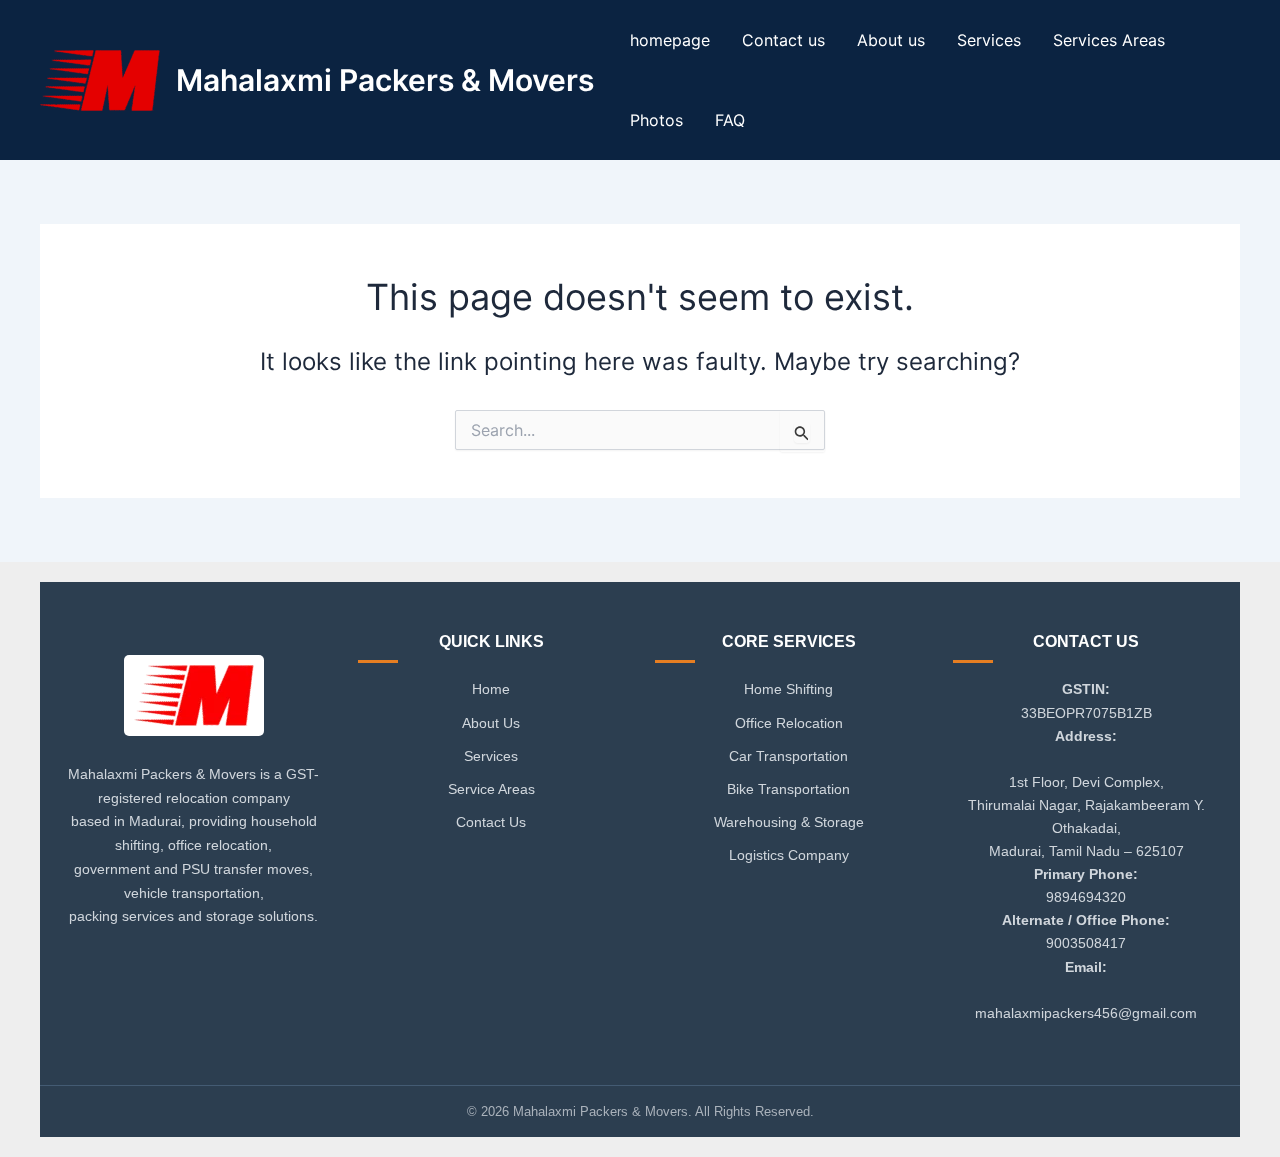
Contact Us (491, 822)
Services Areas (1109, 40)
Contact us (783, 40)
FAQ (730, 120)
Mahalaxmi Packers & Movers (385, 80)
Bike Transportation (788, 789)
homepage (670, 40)
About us (891, 40)
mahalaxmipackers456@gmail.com (1086, 1013)
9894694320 (1086, 897)
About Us (491, 723)
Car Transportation (788, 756)
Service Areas (491, 789)
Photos (656, 120)
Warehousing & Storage (789, 822)
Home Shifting (788, 689)
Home (491, 689)
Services (989, 40)
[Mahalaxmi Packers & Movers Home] (194, 701)
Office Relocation (789, 723)
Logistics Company (789, 855)
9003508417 (1086, 943)
